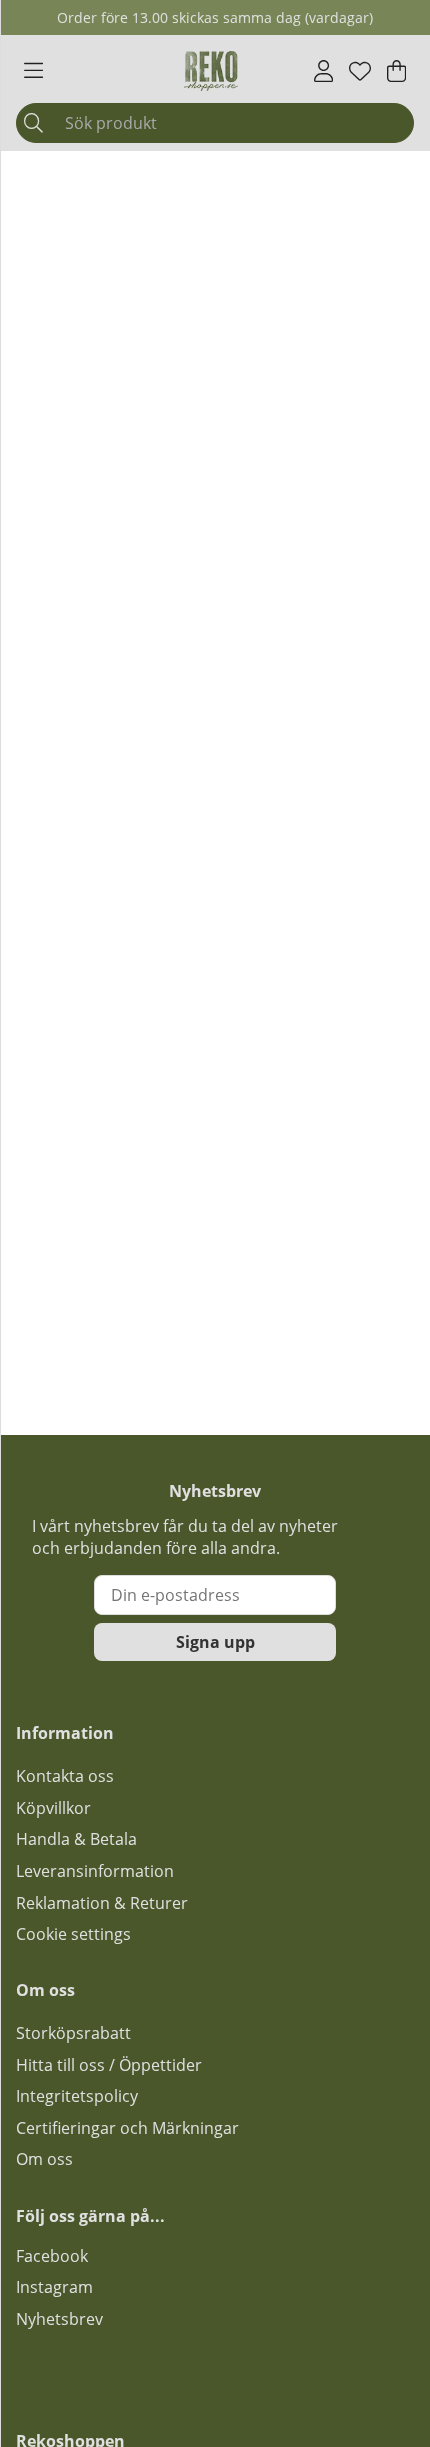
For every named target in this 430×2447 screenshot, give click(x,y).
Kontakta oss (65, 1776)
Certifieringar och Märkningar (127, 2128)
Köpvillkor (53, 1808)
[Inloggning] (323, 71)
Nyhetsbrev (59, 2319)
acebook (56, 2256)
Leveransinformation (95, 1871)
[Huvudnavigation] (33, 71)
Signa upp (215, 1642)
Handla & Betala (76, 1839)
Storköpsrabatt (73, 2033)
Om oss (44, 2159)
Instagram (54, 2287)
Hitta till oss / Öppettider (109, 2065)
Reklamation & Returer (102, 1903)
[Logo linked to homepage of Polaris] (211, 71)
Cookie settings (73, 1934)
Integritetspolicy (77, 2096)
